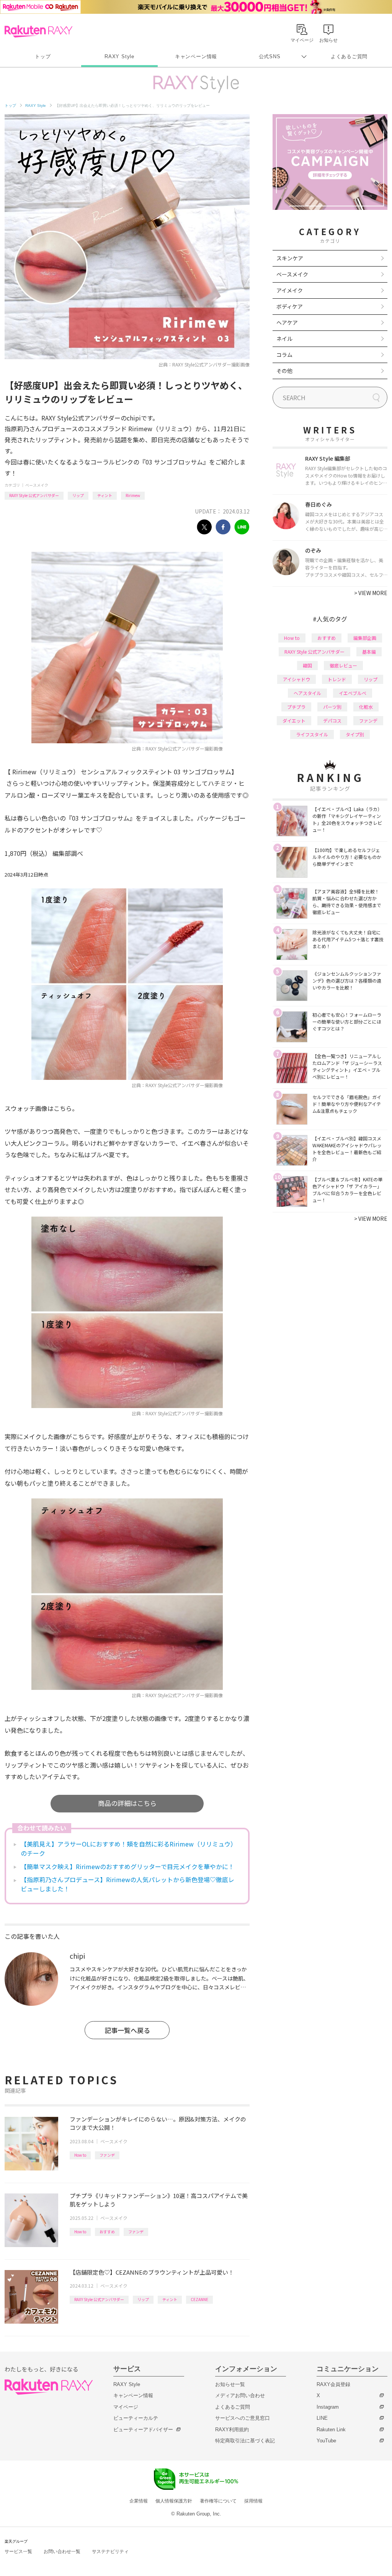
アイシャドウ (296, 679)
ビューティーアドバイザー (143, 2430)
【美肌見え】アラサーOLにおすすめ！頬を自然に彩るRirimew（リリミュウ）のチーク (129, 1848)
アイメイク (290, 290)
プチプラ (296, 707)
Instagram (328, 2407)
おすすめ (107, 2232)
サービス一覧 (18, 2551)
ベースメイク (37, 485)
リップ (78, 495)
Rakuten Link (331, 2430)
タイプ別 (355, 734)
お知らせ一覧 (230, 2384)
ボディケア (290, 306)
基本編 (369, 652)
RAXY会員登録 (333, 2384)
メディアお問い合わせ (240, 2395)
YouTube (326, 2441)
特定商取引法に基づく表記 (245, 2441)
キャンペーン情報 (196, 56)
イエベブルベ (353, 693)
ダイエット (294, 720)
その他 (284, 371)
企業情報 (139, 2501)
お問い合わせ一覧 (62, 2551)
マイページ (126, 2407)
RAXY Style (119, 56)
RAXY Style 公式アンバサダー (34, 495)
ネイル (284, 339)
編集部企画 (365, 638)
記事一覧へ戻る (127, 2030)
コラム (284, 355)
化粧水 (366, 707)
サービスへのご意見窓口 (243, 2418)
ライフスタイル (312, 734)
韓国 (307, 665)
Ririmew (133, 495)
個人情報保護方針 (174, 2501)
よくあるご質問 (349, 56)
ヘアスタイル (307, 693)
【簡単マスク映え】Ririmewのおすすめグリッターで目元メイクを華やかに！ (127, 1866)
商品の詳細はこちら (127, 1803)
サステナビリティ (110, 2551)
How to (80, 2155)
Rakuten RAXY (38, 31)
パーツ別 (332, 707)
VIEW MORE (371, 593)
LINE (322, 2418)
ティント (105, 495)
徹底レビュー (343, 665)
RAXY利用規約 (232, 2430)
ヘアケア (287, 322)
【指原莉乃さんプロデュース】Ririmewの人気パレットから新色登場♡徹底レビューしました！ (127, 1884)
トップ (43, 56)
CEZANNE (199, 2299)
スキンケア (290, 258)
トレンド (337, 679)
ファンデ (107, 2155)
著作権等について (218, 2501)
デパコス (332, 720)
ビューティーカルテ (136, 2418)
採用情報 (253, 2501)
